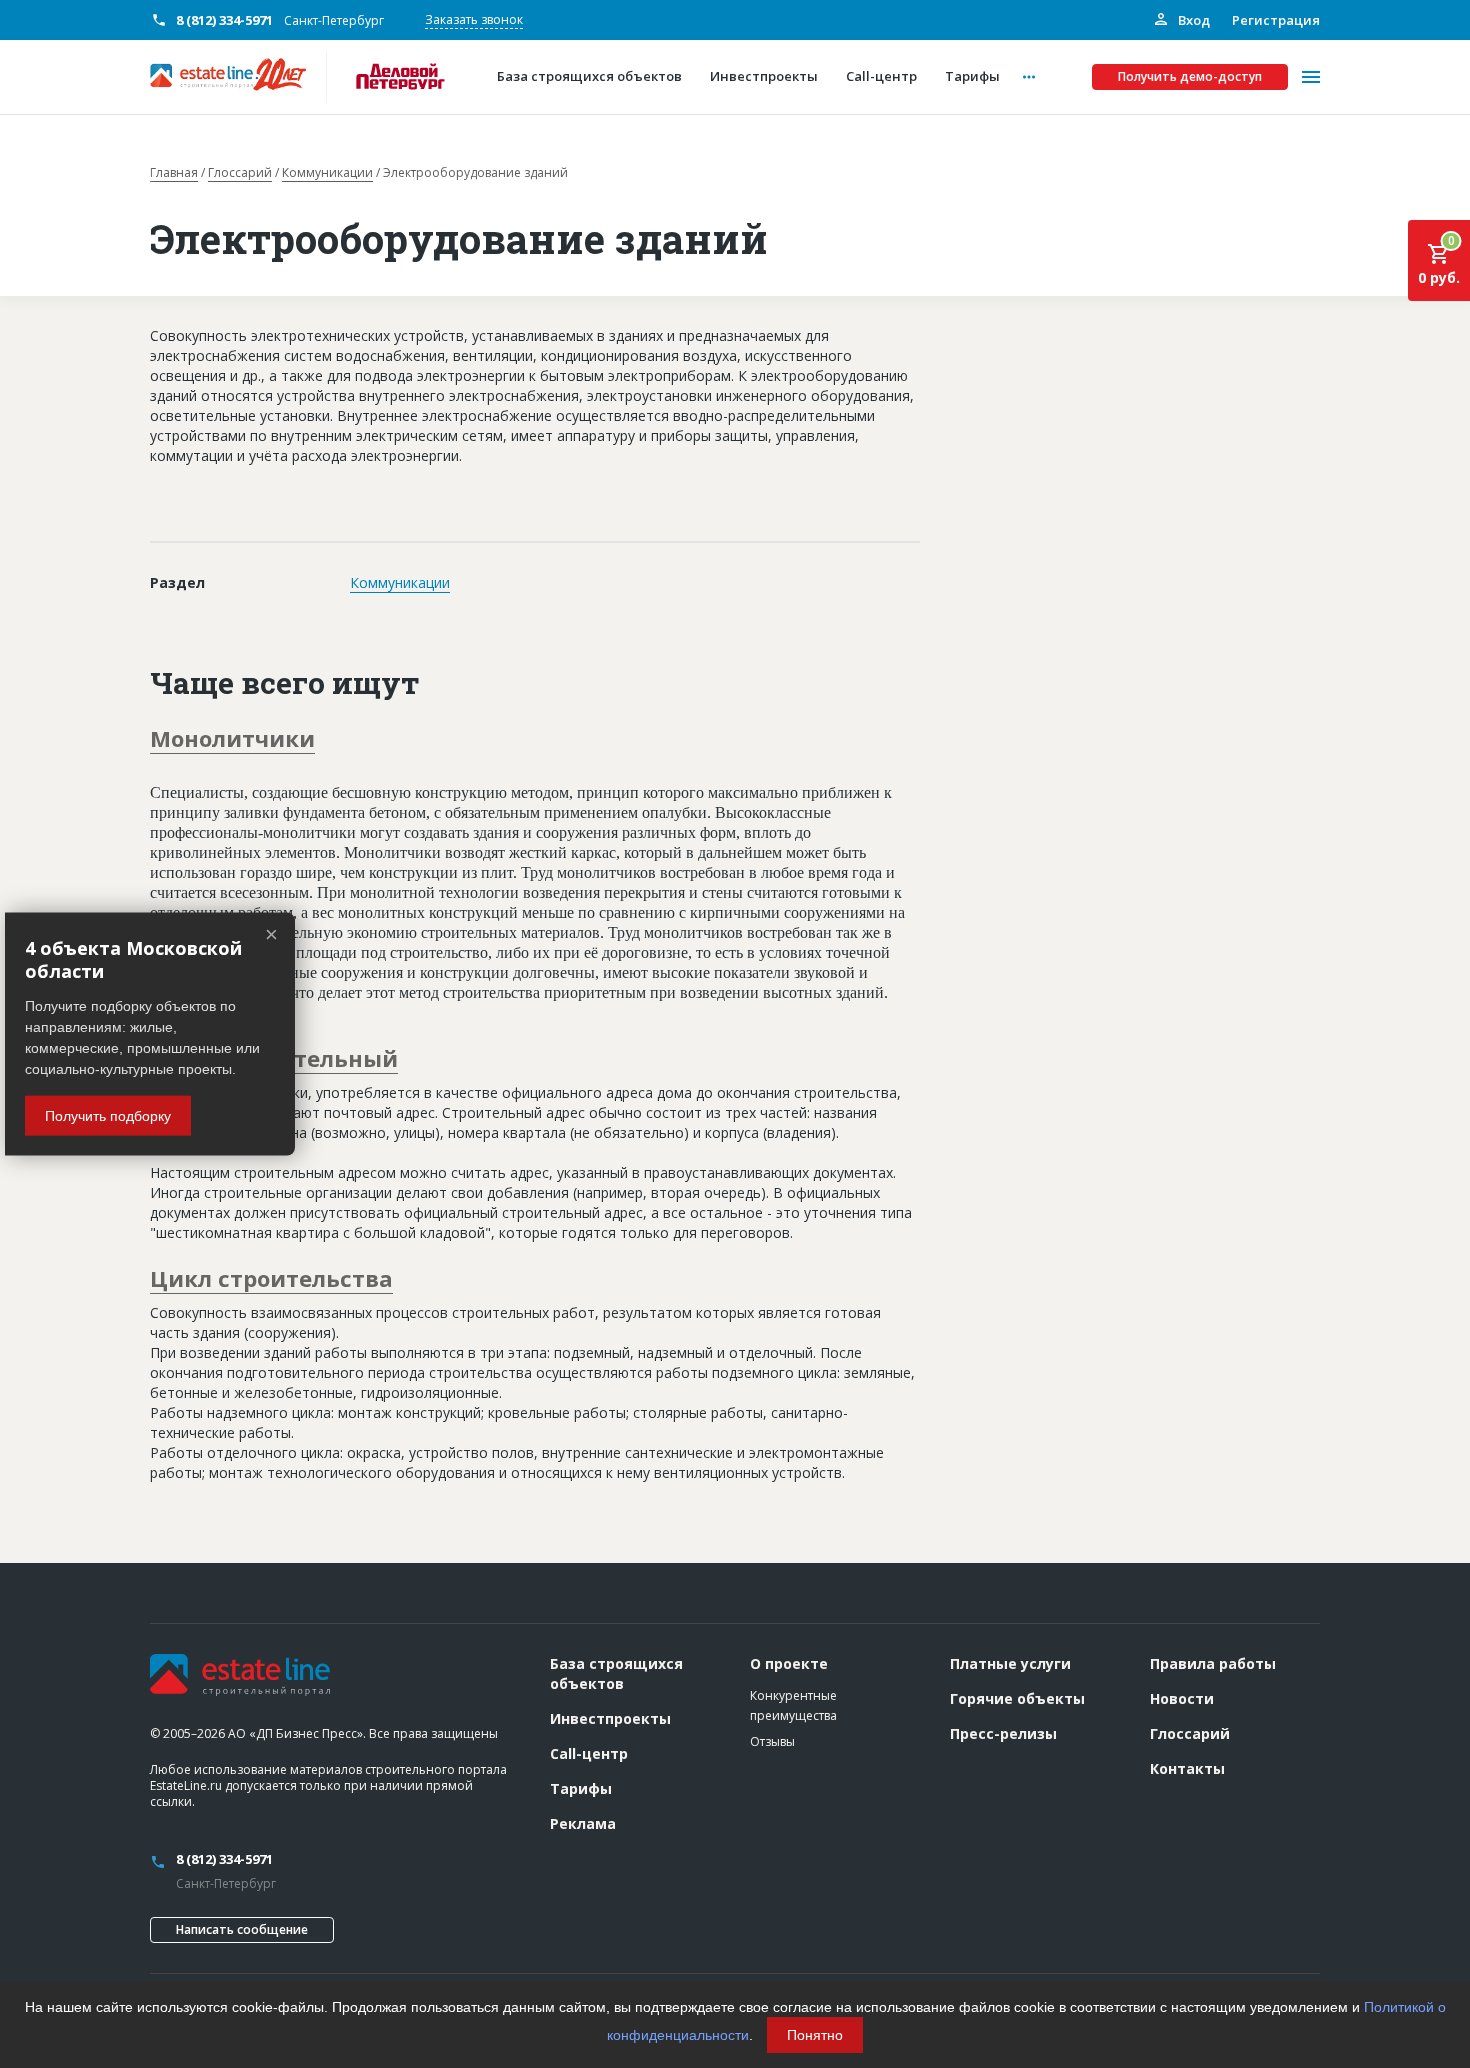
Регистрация (1276, 20)
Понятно (815, 2035)
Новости (1182, 1698)
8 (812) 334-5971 (224, 20)
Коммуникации (327, 173)
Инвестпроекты (610, 1718)
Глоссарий (240, 173)
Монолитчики (232, 738)
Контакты (1187, 1768)
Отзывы (772, 1741)
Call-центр (589, 1753)
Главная (174, 173)
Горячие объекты (1017, 1698)
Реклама (583, 1823)
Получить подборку (108, 1115)
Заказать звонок (474, 19)
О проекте (789, 1663)
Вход (1192, 20)
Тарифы (581, 1788)
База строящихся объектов (616, 1673)
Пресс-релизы (1003, 1733)
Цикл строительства (271, 1278)
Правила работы (1213, 1663)
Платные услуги (1010, 1663)
